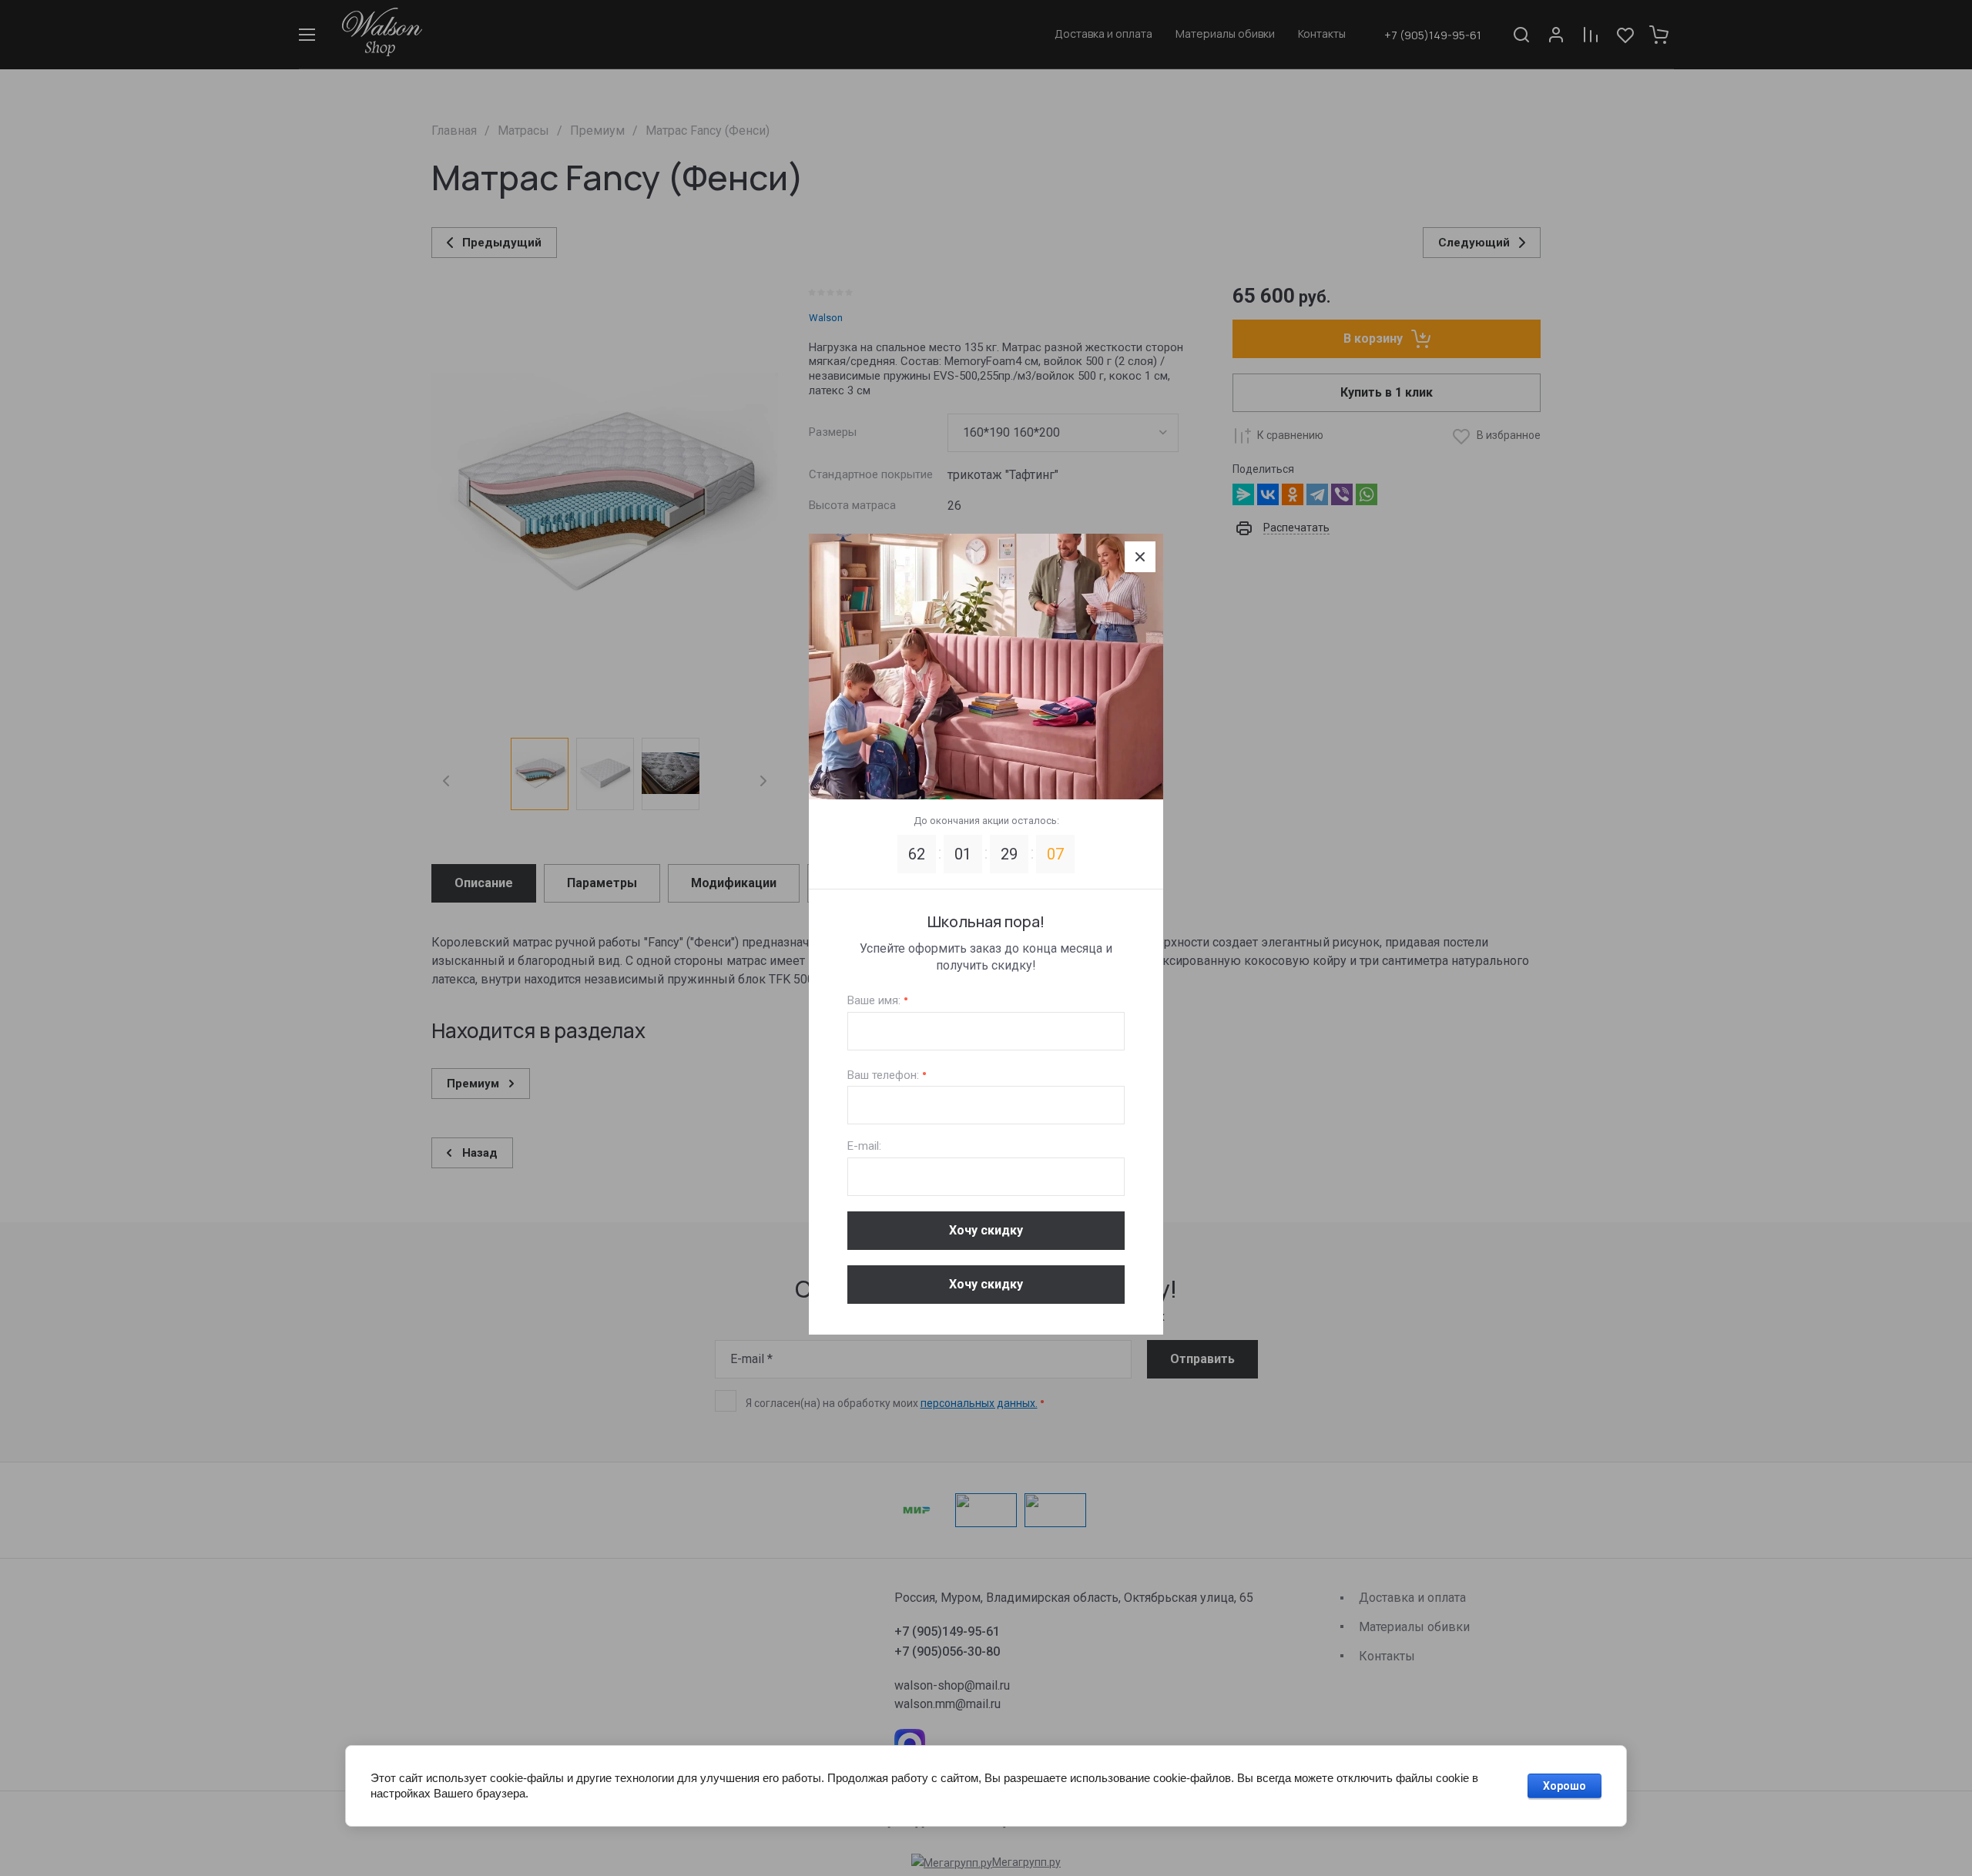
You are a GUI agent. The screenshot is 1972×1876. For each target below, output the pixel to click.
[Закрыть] (1140, 557)
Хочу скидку (986, 1230)
